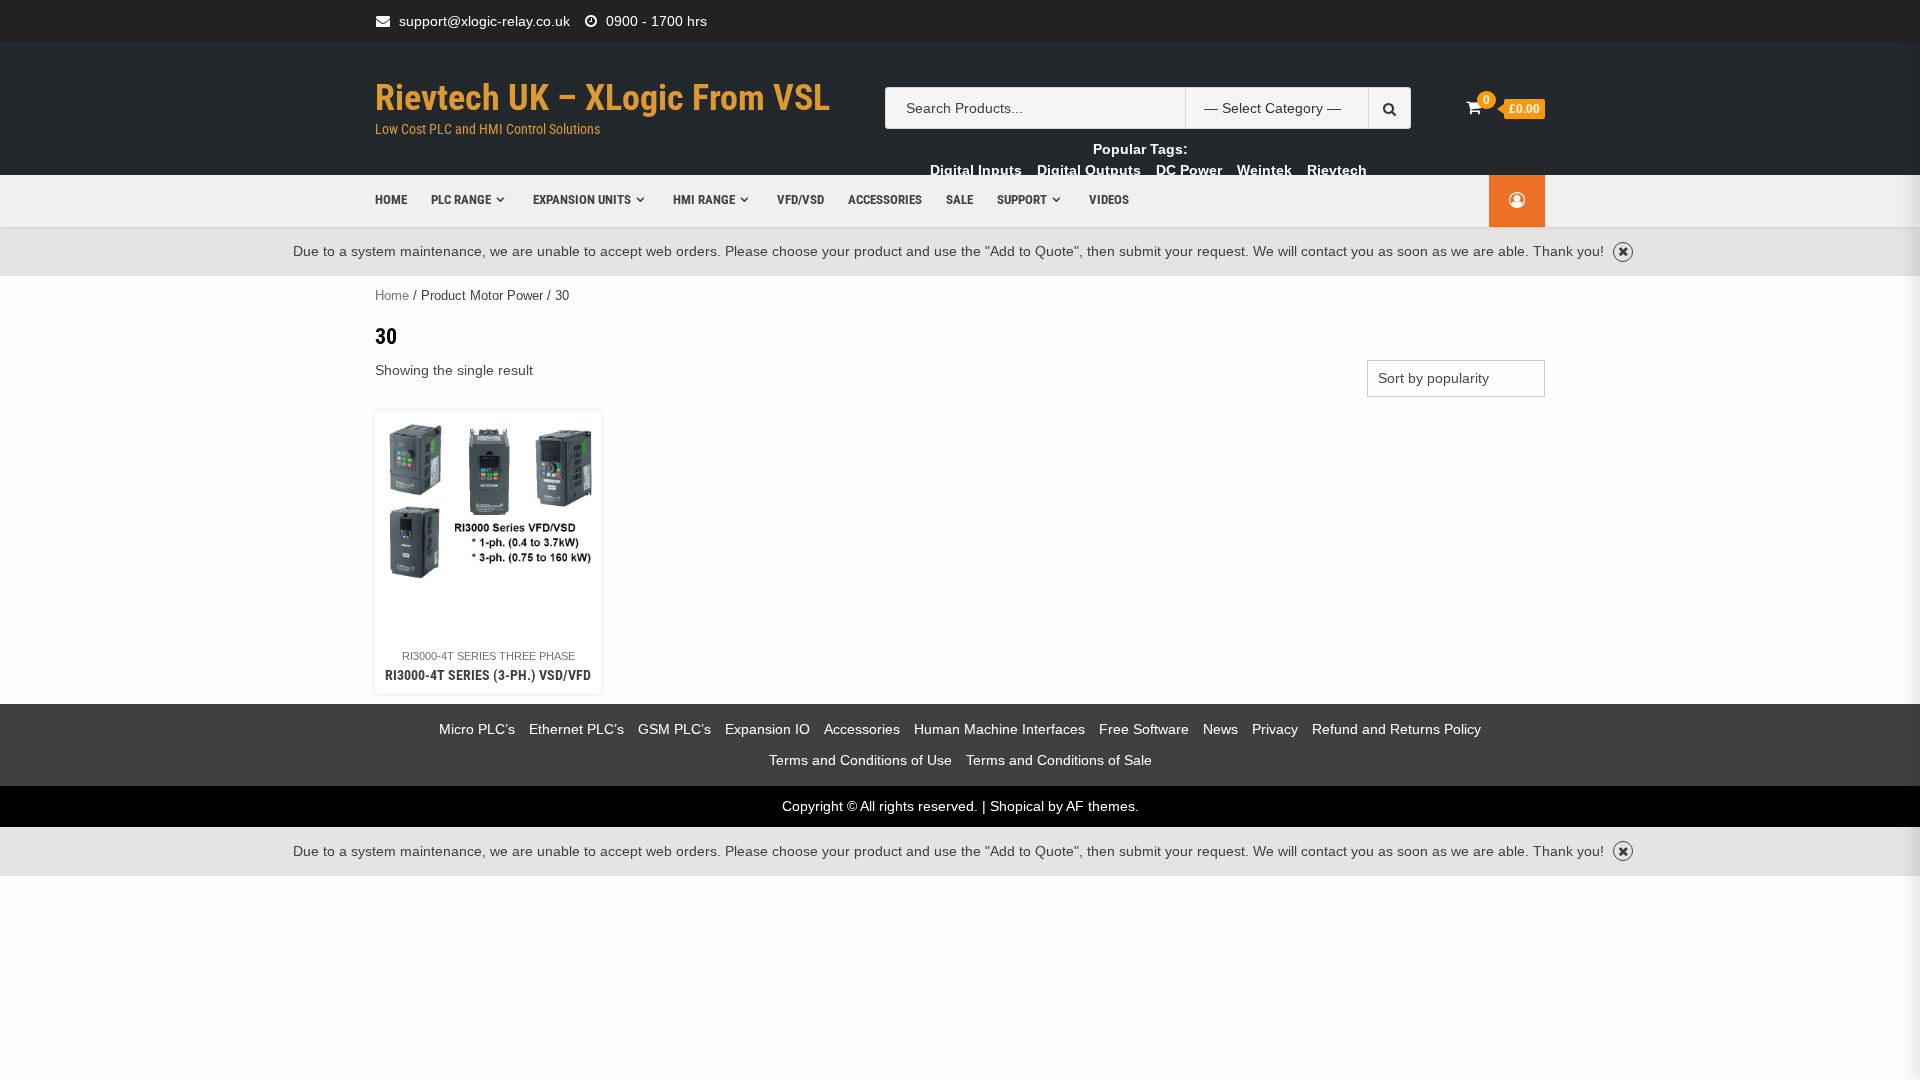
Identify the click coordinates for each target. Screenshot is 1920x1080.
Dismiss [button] (1623, 252)
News (1220, 729)
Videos (1109, 199)
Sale (959, 199)
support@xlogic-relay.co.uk (484, 21)
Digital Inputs (976, 170)
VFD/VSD (800, 199)
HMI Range (704, 199)
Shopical (1017, 806)
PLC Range (461, 199)
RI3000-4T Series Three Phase (488, 656)
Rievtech (1337, 170)
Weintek (1264, 170)
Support (1022, 199)
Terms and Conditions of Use (860, 760)
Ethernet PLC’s (576, 729)
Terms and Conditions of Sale (1059, 760)
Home (391, 199)
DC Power (1189, 170)
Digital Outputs (1089, 170)
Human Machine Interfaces (999, 729)
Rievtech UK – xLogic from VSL (602, 98)
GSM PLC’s (674, 729)
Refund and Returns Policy (1396, 729)
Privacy (1275, 729)
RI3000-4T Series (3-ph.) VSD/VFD (488, 675)
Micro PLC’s (477, 729)
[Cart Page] (1473, 107)
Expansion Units (582, 199)
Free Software (1144, 729)
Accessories (885, 199)
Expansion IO (767, 729)
